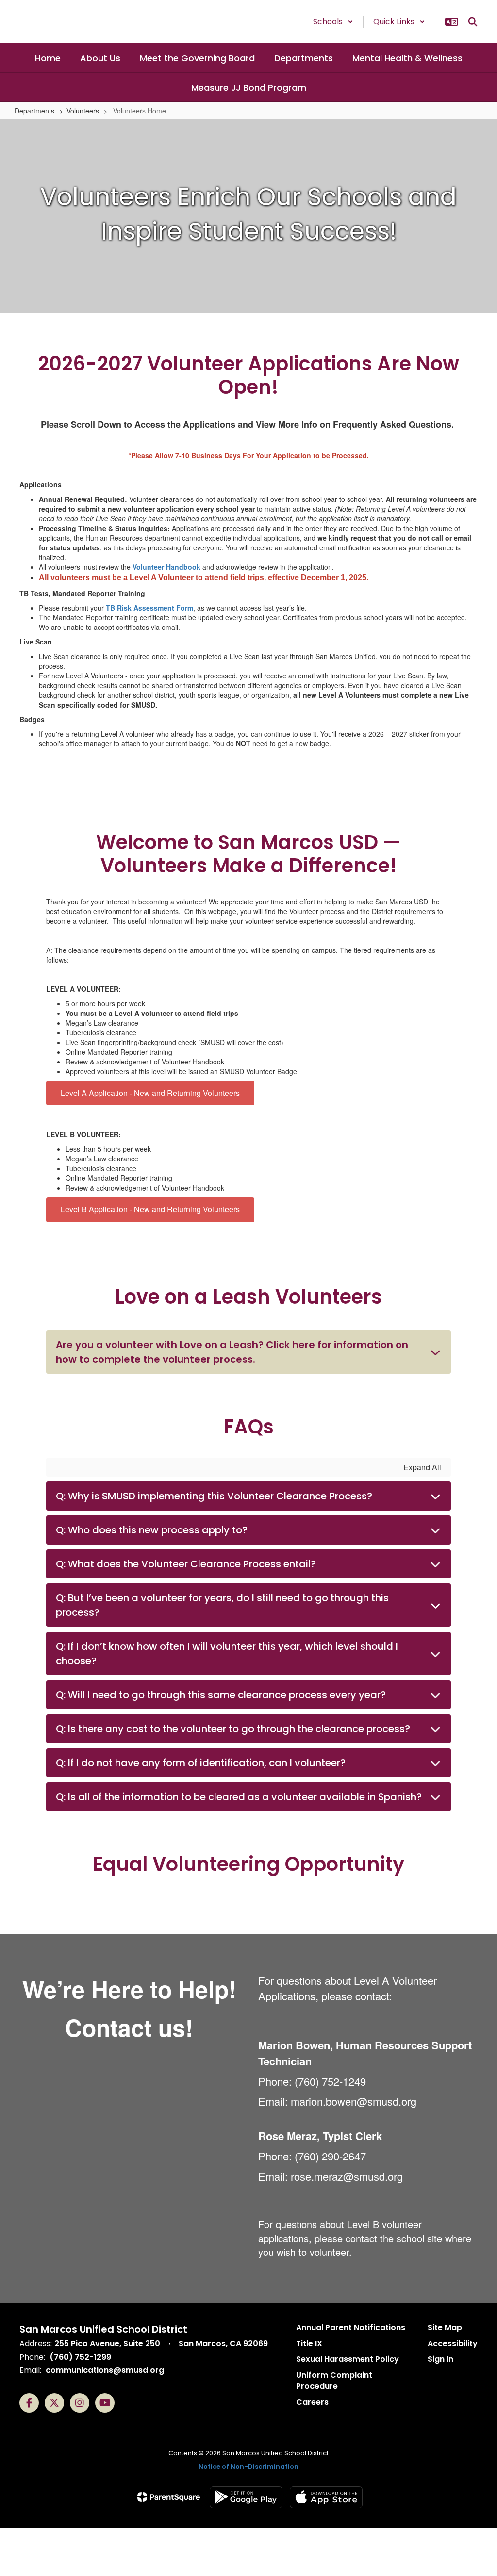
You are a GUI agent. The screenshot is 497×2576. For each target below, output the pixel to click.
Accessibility (453, 2343)
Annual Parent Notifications (351, 2327)
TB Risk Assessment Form (149, 608)
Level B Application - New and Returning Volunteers (150, 1209)
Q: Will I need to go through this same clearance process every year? (221, 1695)
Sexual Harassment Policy (348, 2359)
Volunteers (83, 111)
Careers (312, 2402)
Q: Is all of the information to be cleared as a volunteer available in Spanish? (239, 1797)
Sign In (440, 2359)
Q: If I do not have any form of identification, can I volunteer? (201, 1763)
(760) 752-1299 (80, 2357)
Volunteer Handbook (166, 567)
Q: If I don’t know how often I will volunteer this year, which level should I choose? (227, 1654)
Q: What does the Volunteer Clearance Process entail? (186, 1564)
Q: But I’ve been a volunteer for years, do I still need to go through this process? (222, 1605)
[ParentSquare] (169, 2497)
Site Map (445, 2327)
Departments (34, 111)
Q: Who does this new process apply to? (152, 1530)
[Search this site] (473, 22)
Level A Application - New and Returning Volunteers (150, 1093)
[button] (333, 22)
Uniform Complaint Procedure (334, 2381)
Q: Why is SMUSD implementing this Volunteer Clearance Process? (214, 1496)
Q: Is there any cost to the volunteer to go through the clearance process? (233, 1729)
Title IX (309, 2343)
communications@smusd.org (105, 2370)
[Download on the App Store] (326, 2497)
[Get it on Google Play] (246, 2497)
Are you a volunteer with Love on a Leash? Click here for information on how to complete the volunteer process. (232, 1352)
